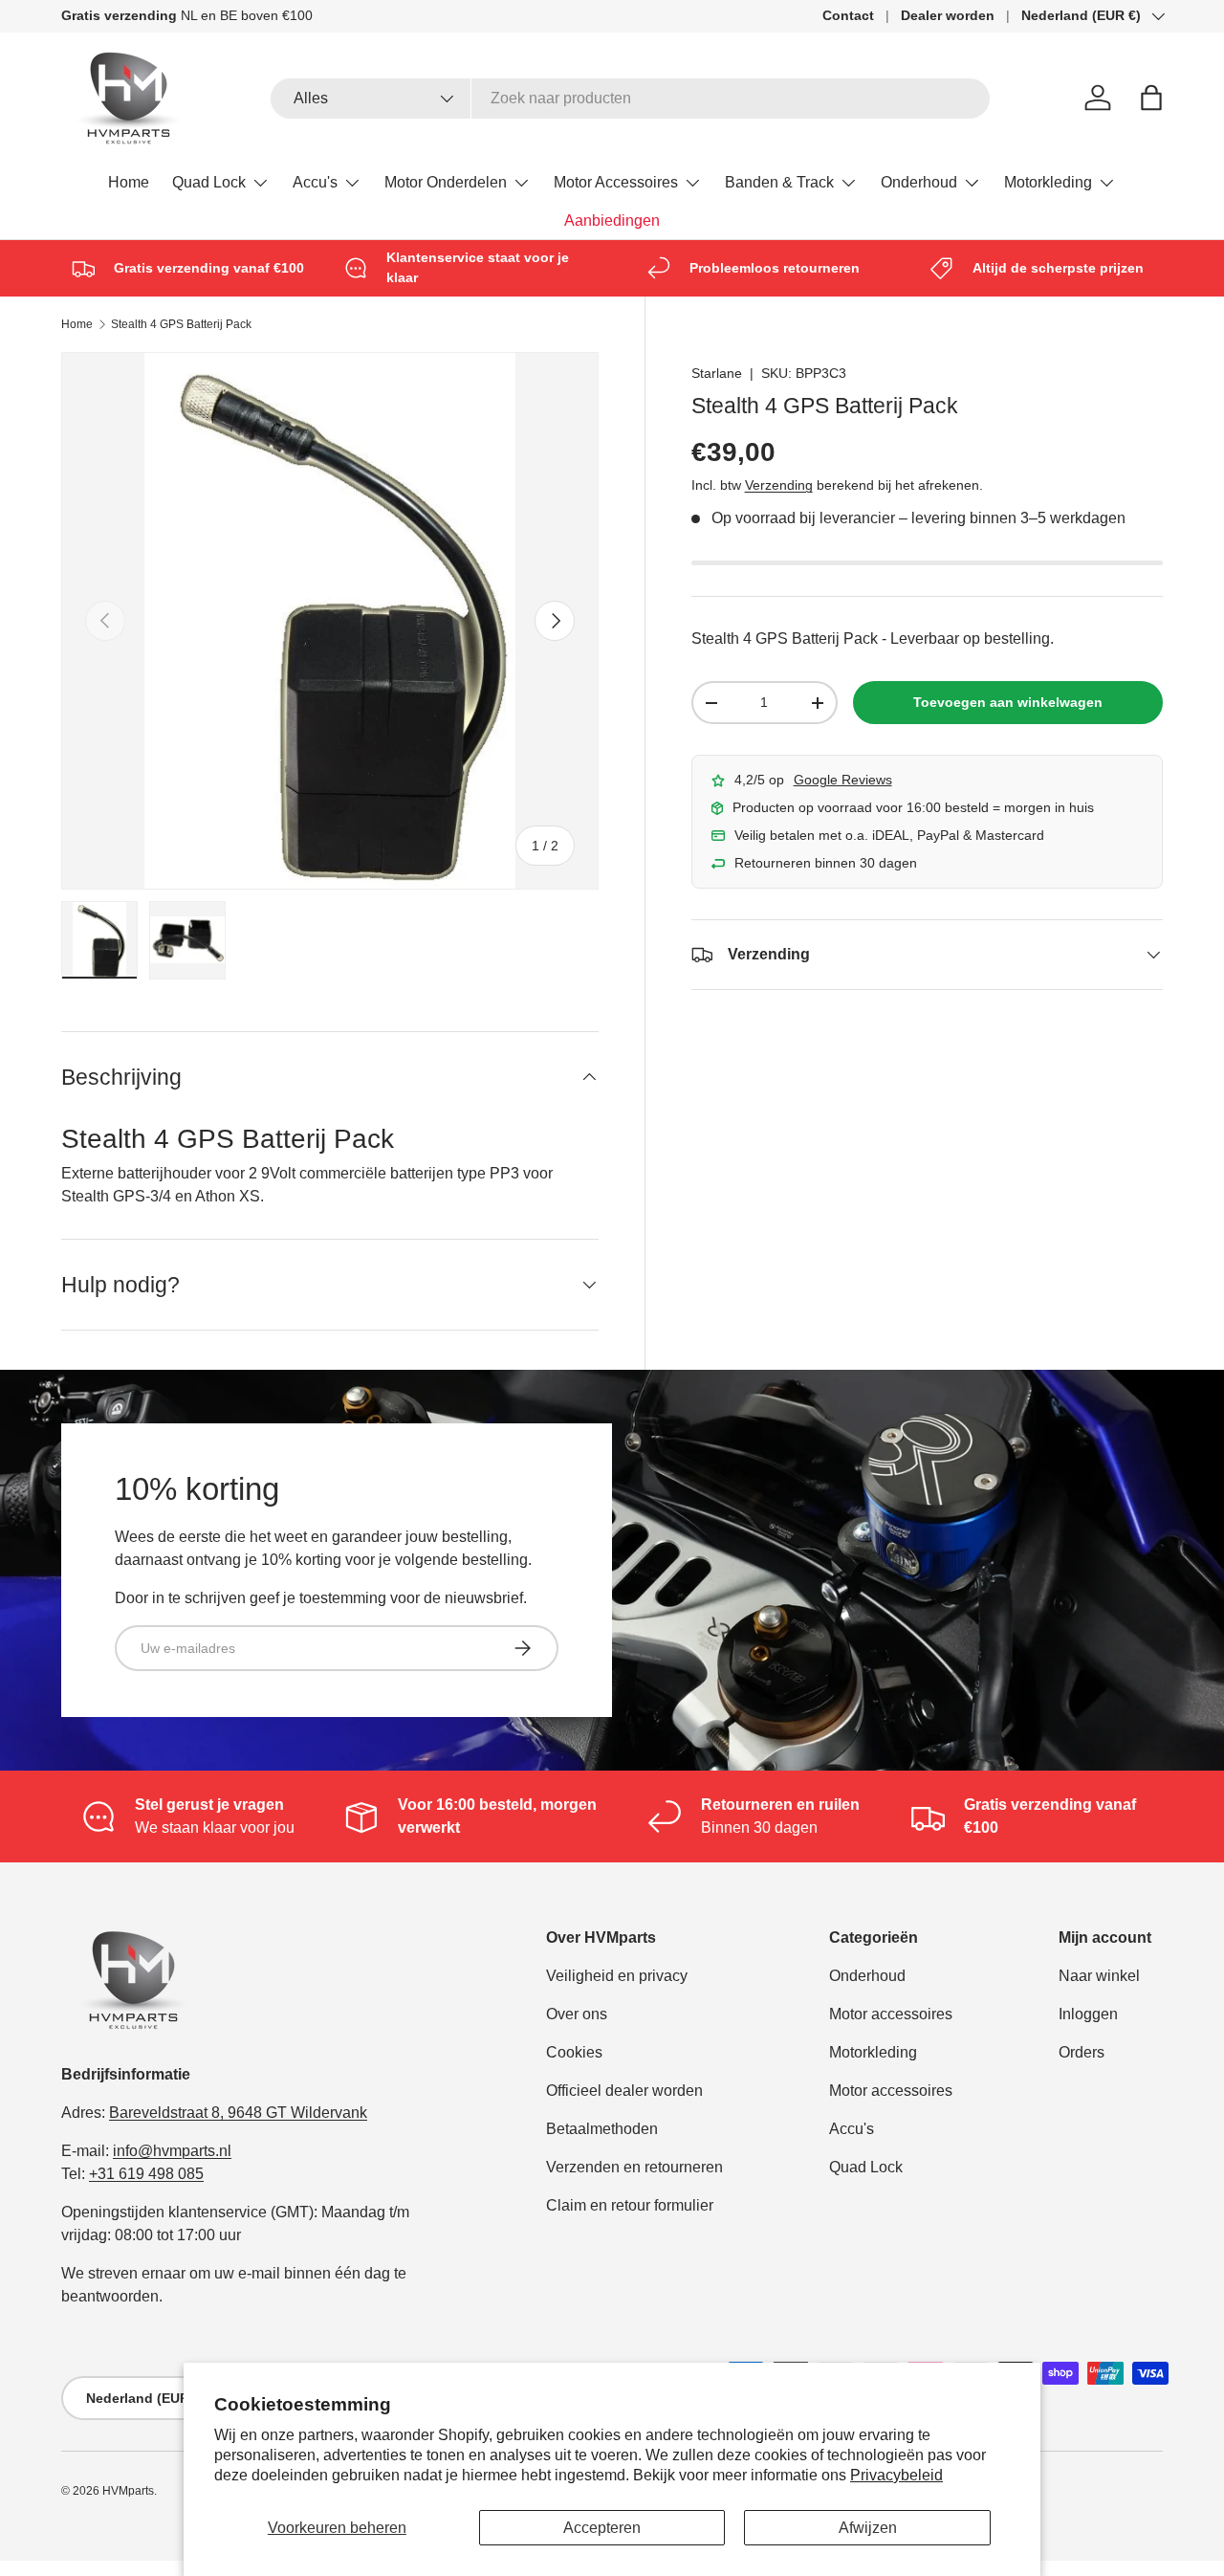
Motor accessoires (891, 2014)
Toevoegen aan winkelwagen (1008, 702)
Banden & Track (779, 182)
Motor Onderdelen (446, 182)
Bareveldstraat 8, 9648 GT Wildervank (238, 2113)
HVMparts (128, 2491)
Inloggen (1088, 2014)
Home (129, 182)
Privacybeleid (896, 2475)
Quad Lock (209, 182)
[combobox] (631, 99)
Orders (1082, 2052)
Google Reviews (843, 780)
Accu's (315, 182)
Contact (848, 15)
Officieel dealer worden (624, 2091)
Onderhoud (919, 182)
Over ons (577, 2014)
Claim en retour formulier (630, 2205)
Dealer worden (948, 15)
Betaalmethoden (602, 2129)
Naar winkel (1099, 1976)
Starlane (717, 373)
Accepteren (602, 2528)
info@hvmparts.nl (172, 2151)
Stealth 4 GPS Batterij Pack (181, 324)
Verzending (779, 485)
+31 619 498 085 (146, 2174)
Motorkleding (1048, 182)
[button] (1151, 98)
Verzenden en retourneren (634, 2167)
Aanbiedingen (612, 220)
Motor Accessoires (616, 182)
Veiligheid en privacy (617, 1976)
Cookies (574, 2052)
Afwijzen (868, 2528)
